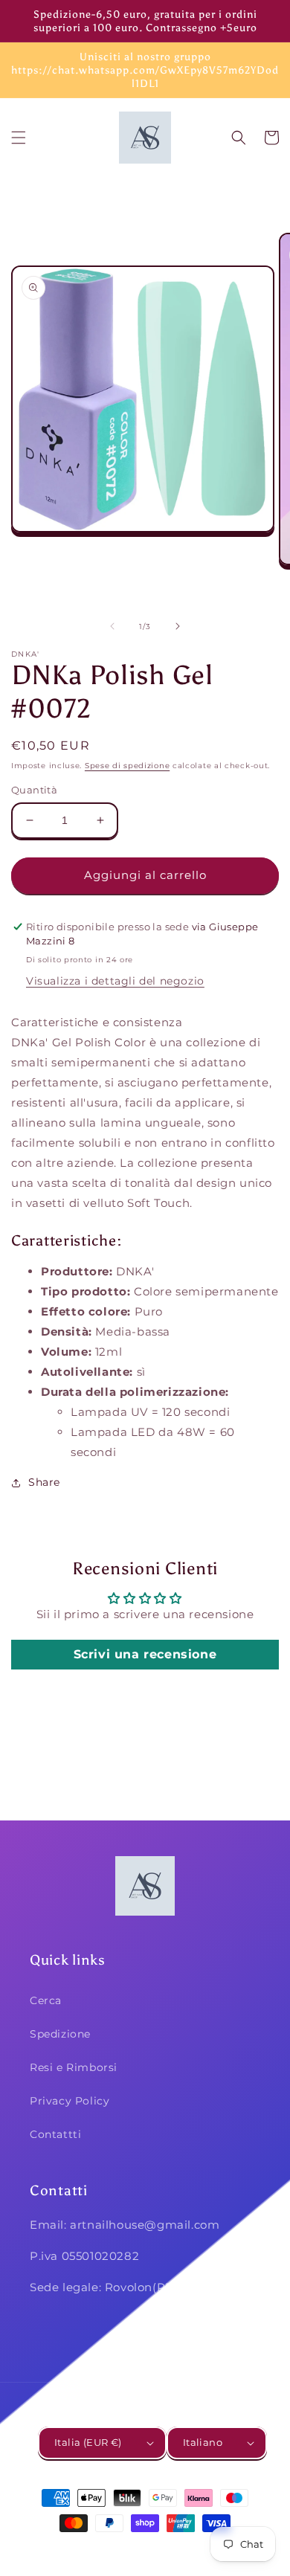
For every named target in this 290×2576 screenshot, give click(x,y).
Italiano (203, 2442)
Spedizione (60, 2034)
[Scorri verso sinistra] (112, 626)
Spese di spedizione (127, 766)
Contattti (55, 2134)
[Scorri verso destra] (178, 626)
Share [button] (44, 1482)
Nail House (123, 2550)
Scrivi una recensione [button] (145, 1654)
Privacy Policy (70, 2101)
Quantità (34, 790)
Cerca (46, 2000)
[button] (19, 138)
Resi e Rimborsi (74, 2067)
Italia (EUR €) (88, 2442)
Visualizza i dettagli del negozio (115, 981)
